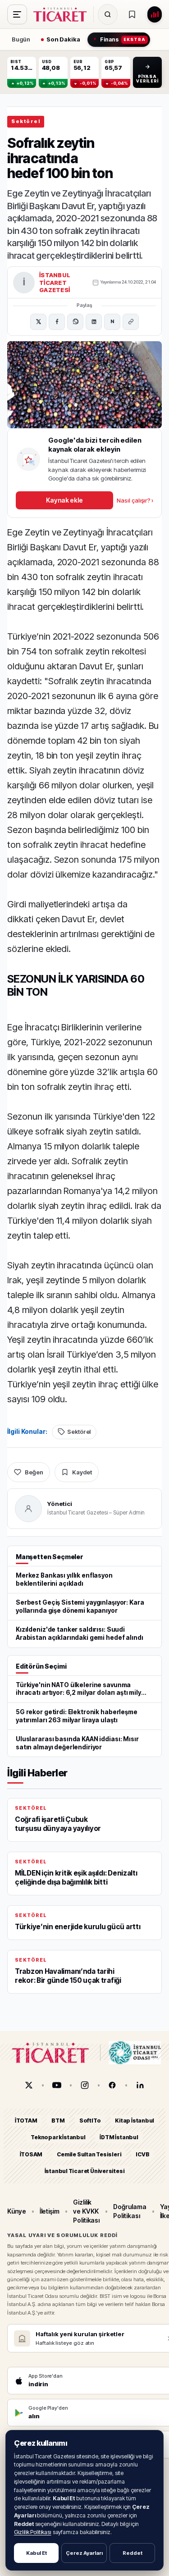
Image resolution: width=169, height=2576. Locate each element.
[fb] (112, 2085)
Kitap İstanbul (135, 2121)
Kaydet (82, 1472)
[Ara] (108, 14)
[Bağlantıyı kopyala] (131, 322)
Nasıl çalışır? (135, 500)
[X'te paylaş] (38, 322)
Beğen (34, 1472)
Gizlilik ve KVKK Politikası (86, 2211)
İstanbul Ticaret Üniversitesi (85, 2171)
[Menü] (17, 14)
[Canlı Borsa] (155, 14)
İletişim (50, 2211)
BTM (58, 2121)
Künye (17, 2211)
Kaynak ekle (64, 500)
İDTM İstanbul (119, 2138)
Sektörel (26, 121)
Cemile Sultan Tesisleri (89, 2154)
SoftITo (90, 2121)
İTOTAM (26, 2121)
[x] (29, 2085)
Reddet (132, 2553)
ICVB (142, 2154)
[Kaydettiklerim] (132, 14)
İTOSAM (31, 2154)
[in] (140, 2085)
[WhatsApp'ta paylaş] (75, 322)
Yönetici (60, 1504)
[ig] (85, 2085)
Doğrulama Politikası (130, 2211)
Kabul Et (37, 2553)
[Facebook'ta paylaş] (57, 322)
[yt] (57, 2085)
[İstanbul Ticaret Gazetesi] (63, 14)
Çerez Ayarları (84, 2553)
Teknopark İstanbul (58, 2138)
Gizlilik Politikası (33, 2532)
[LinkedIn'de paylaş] (94, 322)
